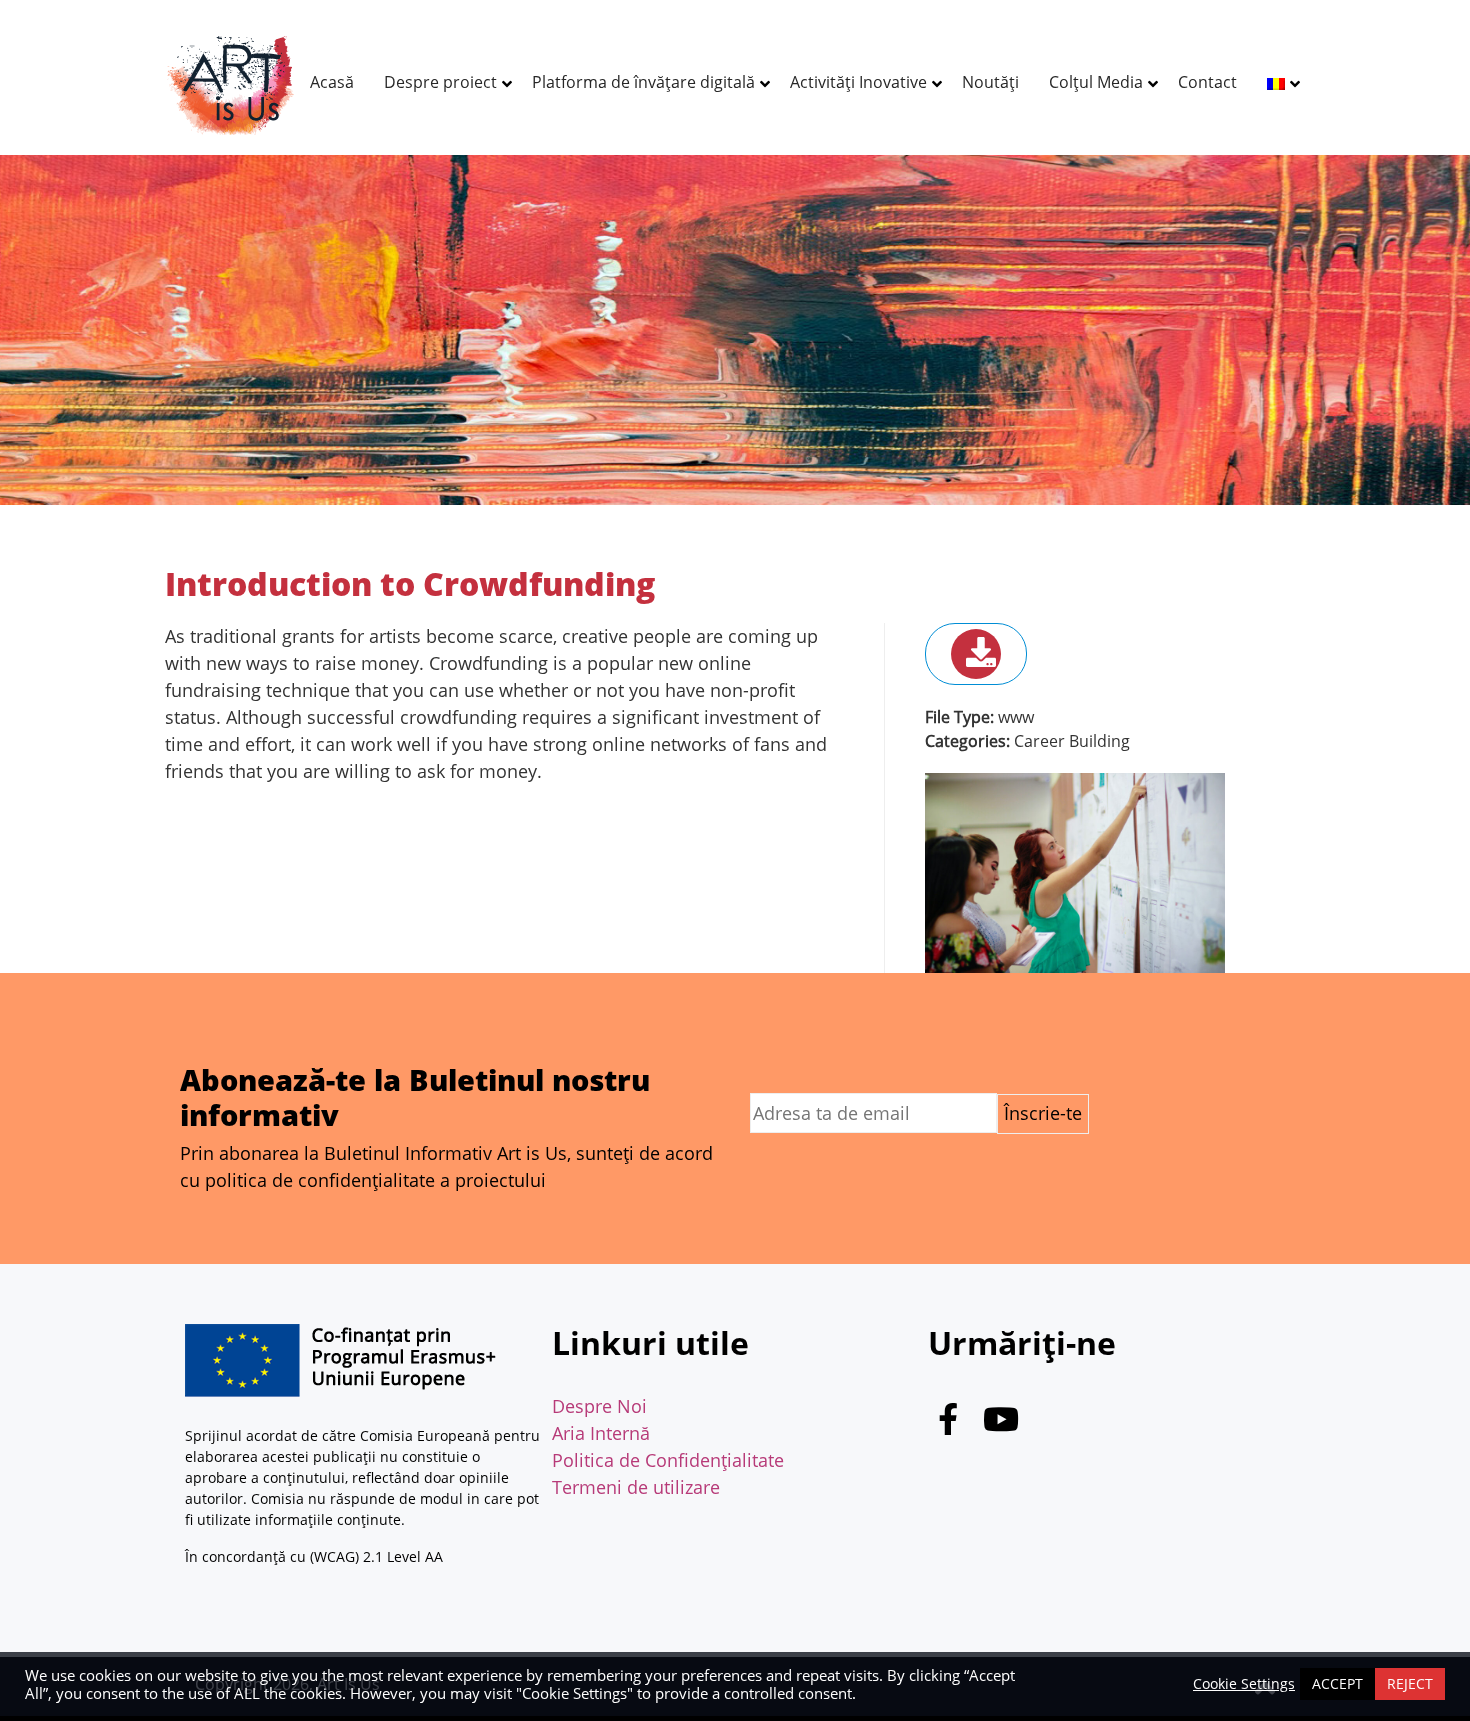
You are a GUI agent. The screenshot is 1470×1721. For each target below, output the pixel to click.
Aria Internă (601, 1433)
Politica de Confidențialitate (668, 1460)
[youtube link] (1001, 1424)
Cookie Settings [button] (1244, 1684)
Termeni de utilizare (636, 1487)
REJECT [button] (1410, 1683)
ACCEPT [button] (1337, 1683)
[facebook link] (948, 1424)
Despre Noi (599, 1406)
